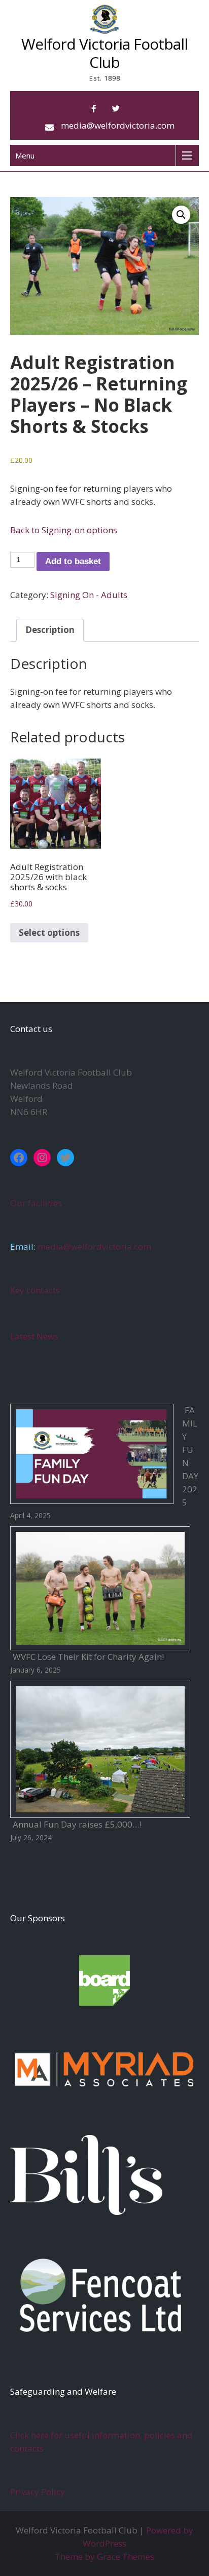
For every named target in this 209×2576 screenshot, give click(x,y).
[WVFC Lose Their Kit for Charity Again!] (100, 1588)
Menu (25, 155)
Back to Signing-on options (64, 530)
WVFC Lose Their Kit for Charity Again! (88, 1657)
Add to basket (73, 561)
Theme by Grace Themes (104, 2557)
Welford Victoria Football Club (104, 53)
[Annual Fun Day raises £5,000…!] (100, 1750)
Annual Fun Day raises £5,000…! (77, 1824)
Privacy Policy (38, 2492)
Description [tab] (50, 630)
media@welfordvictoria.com (118, 125)
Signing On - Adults (89, 595)
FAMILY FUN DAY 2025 (190, 1456)
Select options (49, 933)
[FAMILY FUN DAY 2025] (92, 1454)
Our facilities (36, 1203)
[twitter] (116, 109)
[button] (181, 215)
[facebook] (93, 109)
